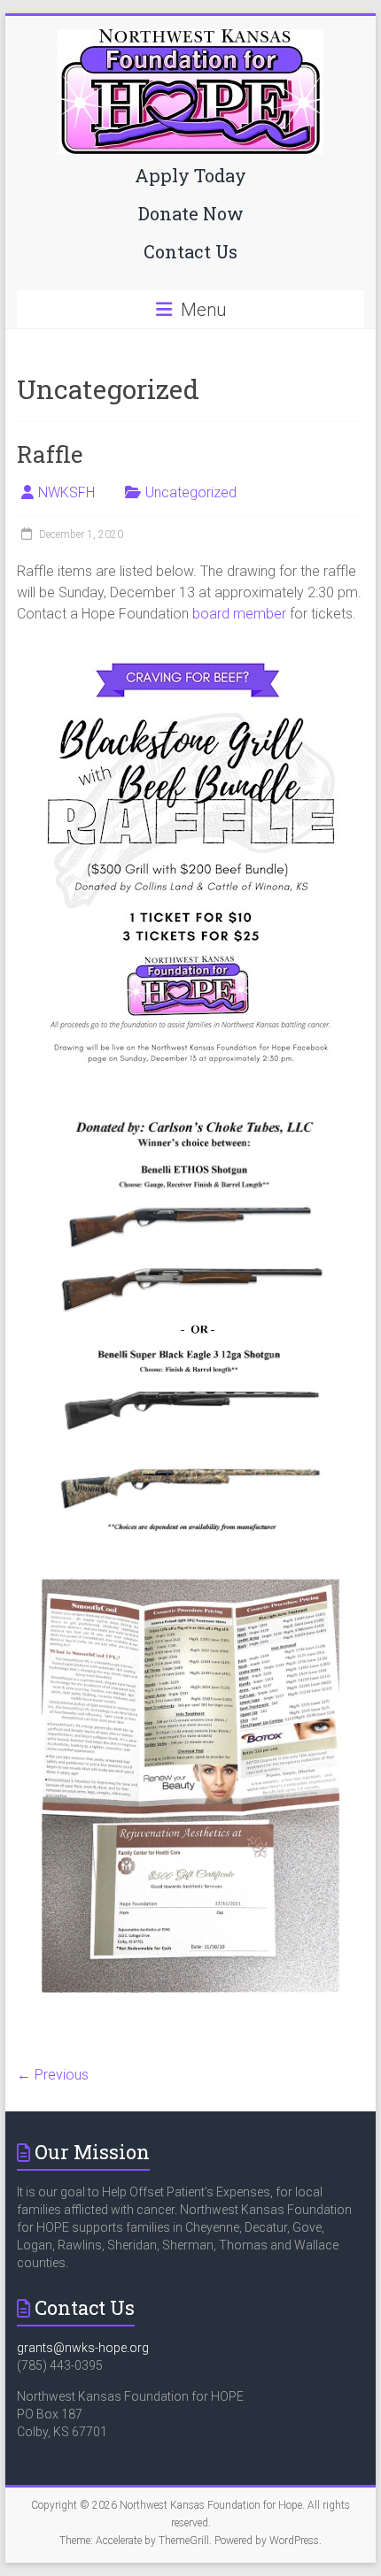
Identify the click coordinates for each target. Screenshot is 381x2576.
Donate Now (191, 213)
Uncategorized (191, 492)
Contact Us (190, 251)
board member (239, 614)
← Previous (53, 2075)
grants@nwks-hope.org (83, 2348)
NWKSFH (66, 492)
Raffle (50, 454)
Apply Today (190, 175)
